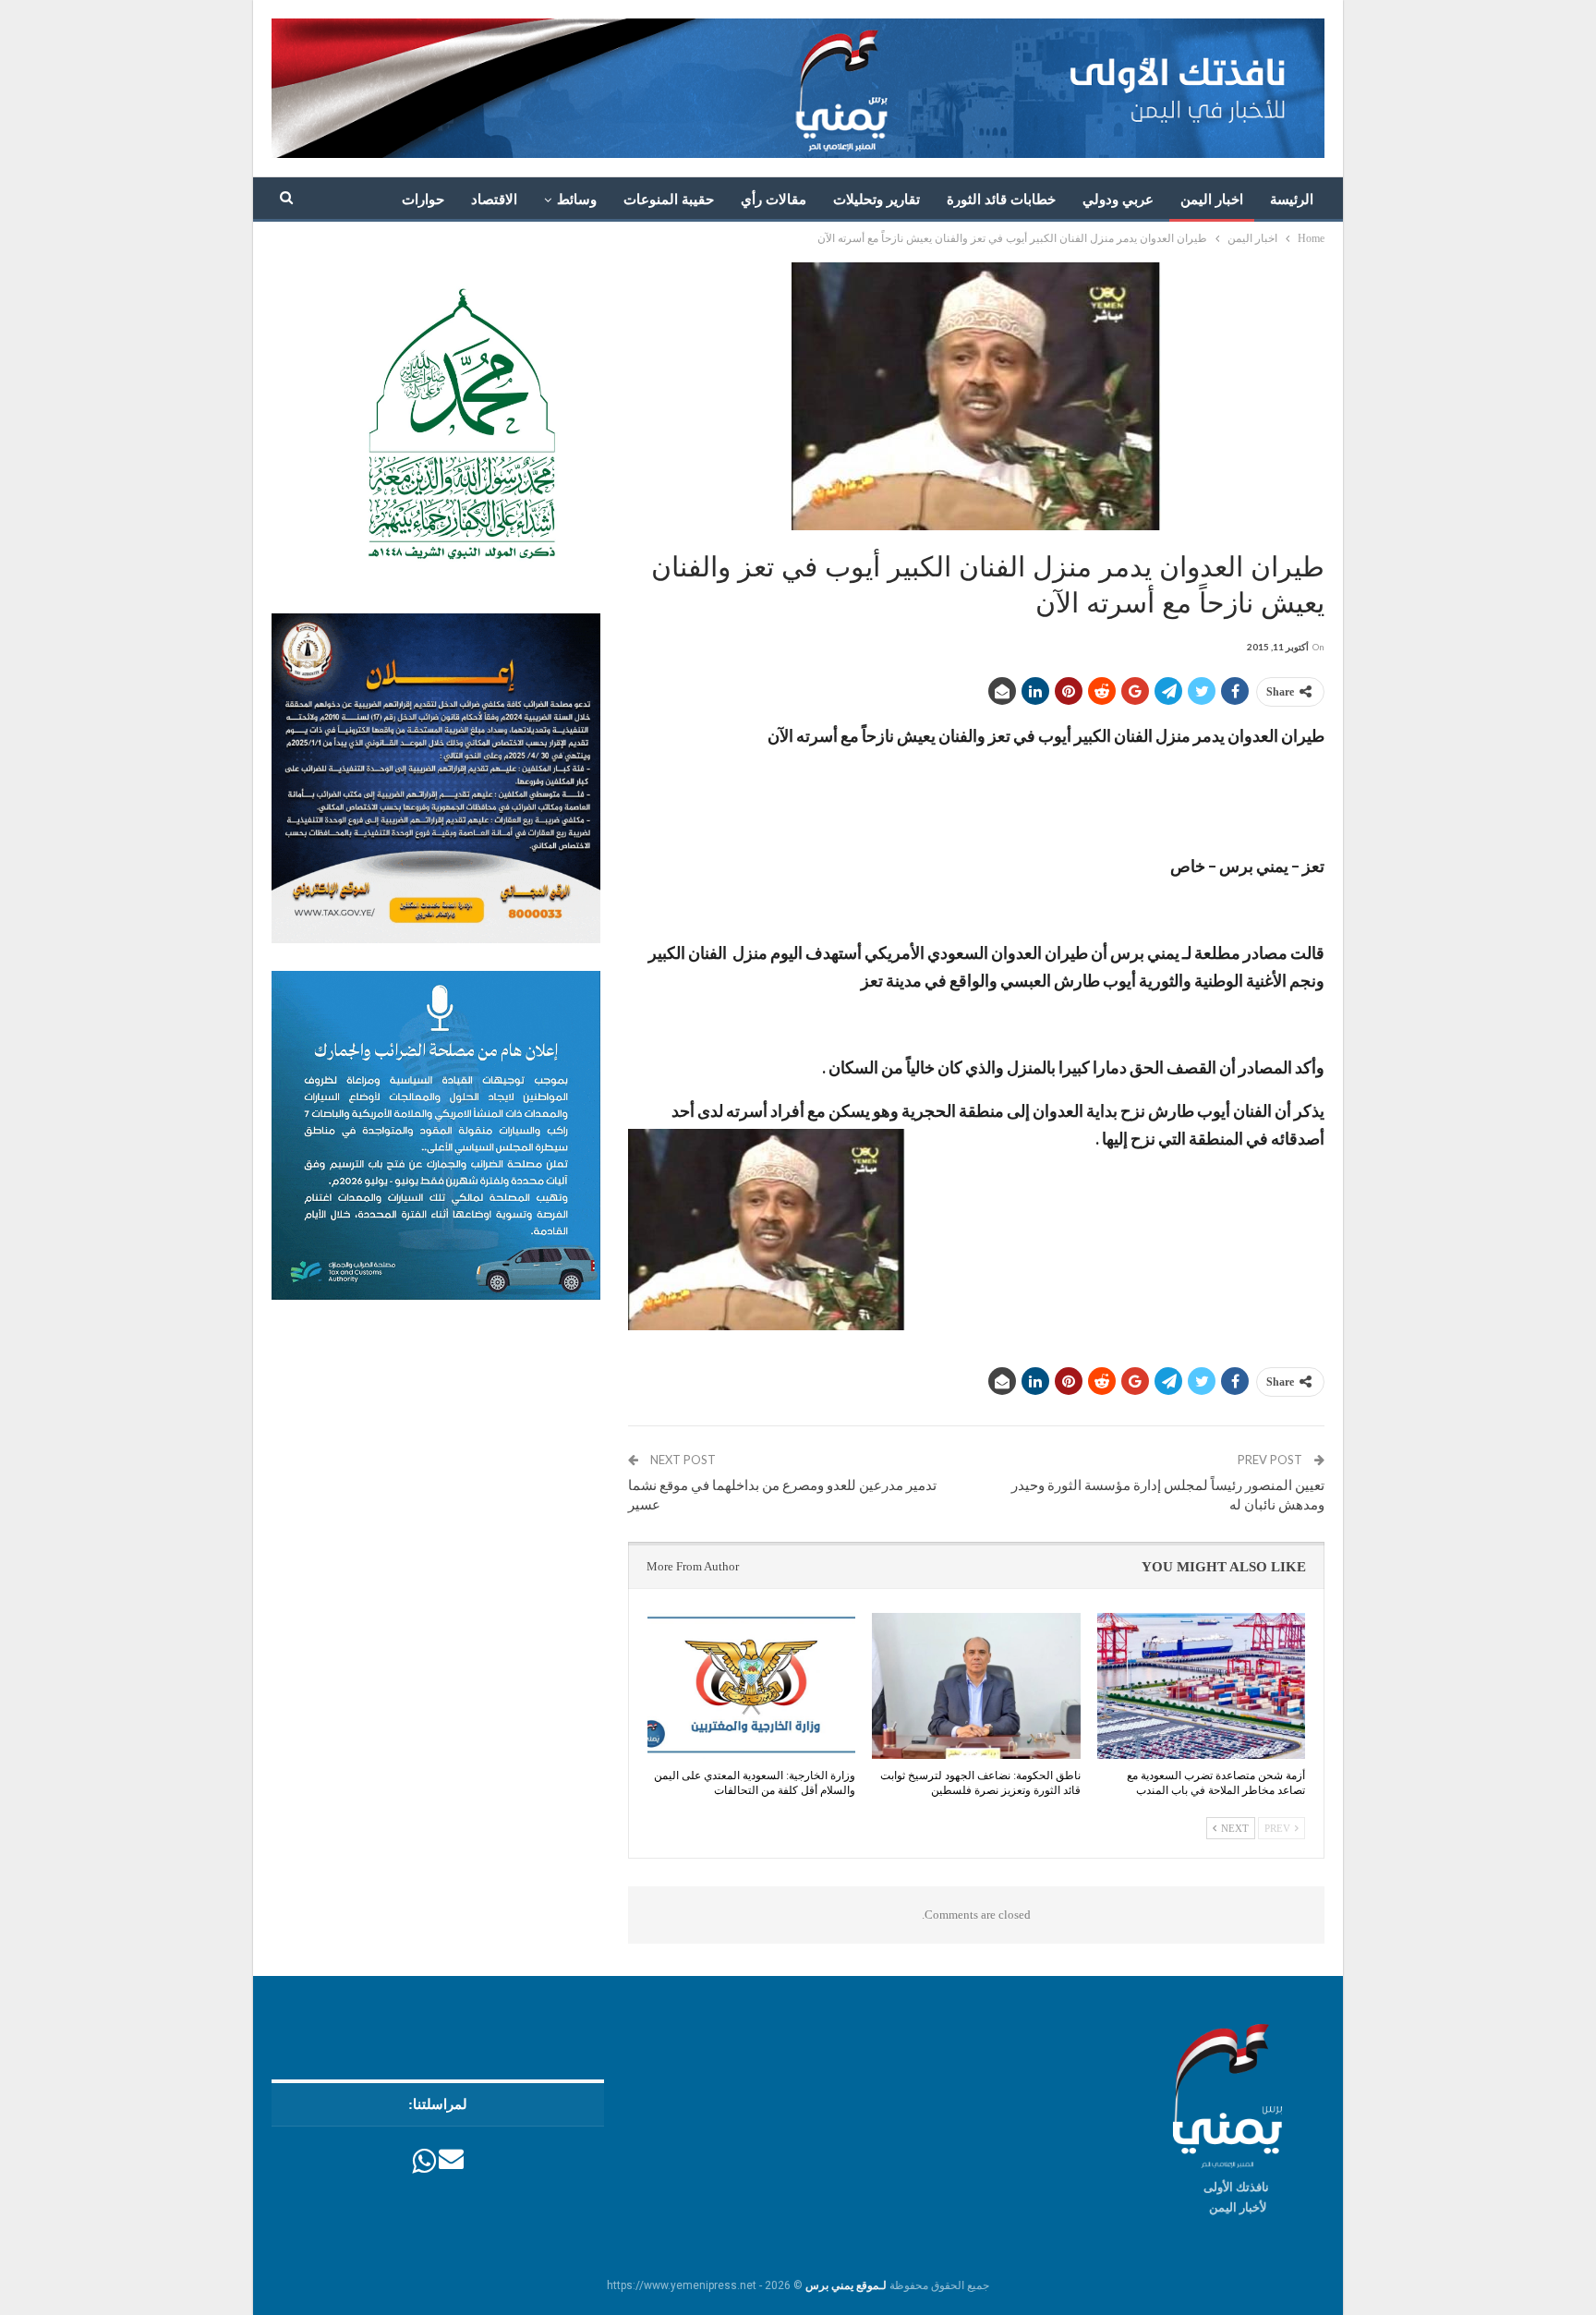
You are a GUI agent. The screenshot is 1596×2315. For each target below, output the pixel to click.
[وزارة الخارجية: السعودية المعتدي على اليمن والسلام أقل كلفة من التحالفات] (751, 1686)
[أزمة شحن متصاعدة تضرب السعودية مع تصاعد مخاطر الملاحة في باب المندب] (1201, 1686)
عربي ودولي (1118, 200)
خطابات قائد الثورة (1001, 200)
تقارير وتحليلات (877, 200)
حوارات (423, 200)
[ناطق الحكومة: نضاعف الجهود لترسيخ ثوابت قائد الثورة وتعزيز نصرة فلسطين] (976, 1686)
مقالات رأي (774, 200)
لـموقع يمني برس (846, 2285)
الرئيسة (1292, 200)
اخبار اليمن (1212, 200)
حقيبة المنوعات (669, 200)
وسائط (577, 200)
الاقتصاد (494, 200)
